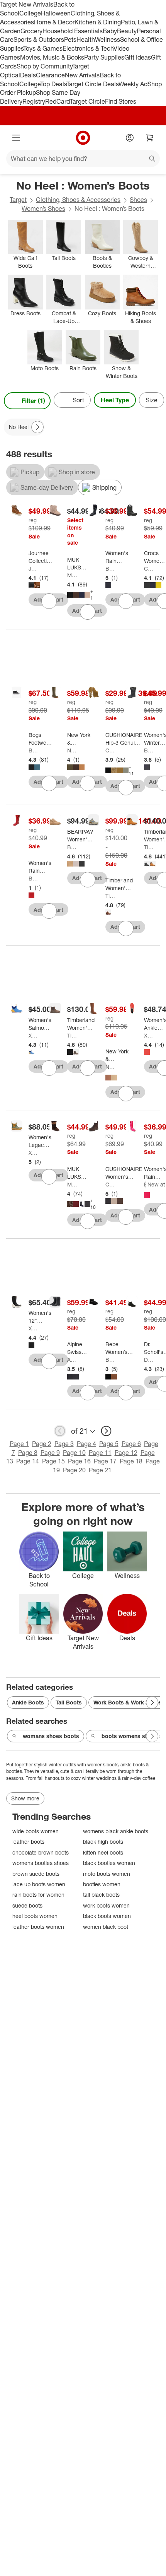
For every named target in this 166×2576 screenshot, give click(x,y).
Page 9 (50, 1453)
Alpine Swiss (72, 1360)
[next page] (106, 1431)
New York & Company (72, 750)
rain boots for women (38, 1895)
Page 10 (74, 1453)
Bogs (33, 750)
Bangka (110, 568)
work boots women (106, 1905)
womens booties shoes (41, 1863)
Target (18, 200)
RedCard (58, 101)
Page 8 (28, 1453)
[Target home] (83, 138)
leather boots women (38, 1927)
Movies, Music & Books (52, 57)
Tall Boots (69, 1702)
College (30, 13)
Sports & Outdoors (39, 39)
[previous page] (60, 1431)
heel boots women (35, 1916)
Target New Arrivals (27, 4)
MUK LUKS (72, 575)
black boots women (107, 1916)
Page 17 (105, 1461)
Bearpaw (72, 847)
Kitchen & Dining (98, 22)
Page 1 (19, 1444)
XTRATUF (33, 1035)
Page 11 (100, 1453)
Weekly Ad (133, 84)
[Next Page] (157, 401)
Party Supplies (104, 57)
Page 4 (86, 1444)
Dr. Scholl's (149, 1360)
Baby (110, 31)
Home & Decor (54, 22)
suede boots (27, 1905)
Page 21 (100, 1470)
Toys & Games (43, 48)
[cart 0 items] (150, 138)
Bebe (110, 1360)
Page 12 (126, 1453)
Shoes (138, 200)
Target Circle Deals (92, 84)
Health (86, 39)
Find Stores (121, 101)
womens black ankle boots (116, 1831)
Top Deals (53, 84)
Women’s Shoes (43, 209)
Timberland (110, 896)
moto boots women (107, 1874)
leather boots (28, 1842)
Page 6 (131, 1444)
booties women (102, 1884)
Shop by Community (44, 66)
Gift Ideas (138, 57)
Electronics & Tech (88, 48)
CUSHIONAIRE (110, 750)
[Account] (130, 138)
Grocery (31, 31)
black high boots (103, 1842)
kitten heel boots (103, 1852)
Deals (28, 75)
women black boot (106, 1927)
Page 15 (53, 1461)
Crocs (149, 568)
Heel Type (115, 400)
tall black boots (101, 1895)
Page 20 (74, 1470)
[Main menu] (16, 138)
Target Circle (87, 101)
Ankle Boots (28, 1702)
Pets (70, 39)
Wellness (108, 39)
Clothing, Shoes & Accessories (78, 200)
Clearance (50, 75)
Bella (149, 750)
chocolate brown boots (41, 1852)
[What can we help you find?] (83, 159)
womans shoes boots (51, 1736)
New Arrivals (82, 75)
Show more (25, 1798)
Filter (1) (33, 401)
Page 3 (64, 1444)
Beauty (127, 31)
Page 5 (109, 1444)
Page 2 (42, 1444)
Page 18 (131, 1461)
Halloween (56, 13)
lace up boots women (39, 1884)
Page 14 (28, 1461)
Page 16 (79, 1461)
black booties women (109, 1863)
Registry (34, 101)
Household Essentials (73, 31)
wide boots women (36, 1831)
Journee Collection (33, 568)
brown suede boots (36, 1874)
